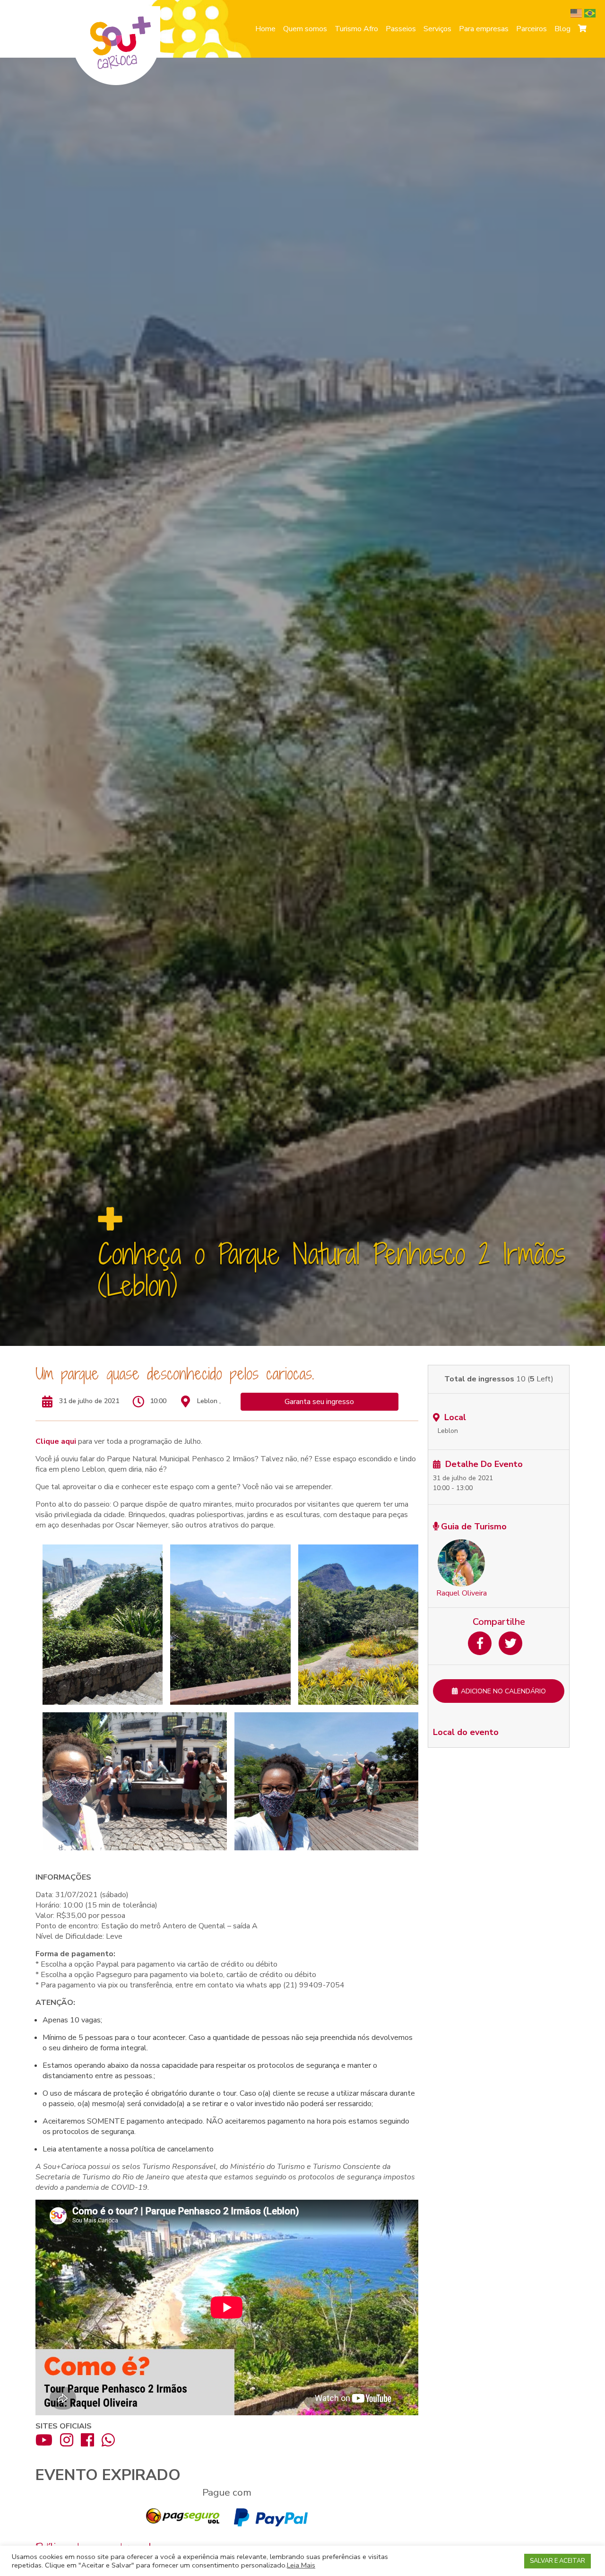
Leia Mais (301, 2565)
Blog (562, 29)
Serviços (437, 29)
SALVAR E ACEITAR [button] (557, 2561)
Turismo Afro (356, 29)
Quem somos (305, 29)
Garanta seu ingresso (319, 1402)
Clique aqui (56, 1441)
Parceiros (532, 29)
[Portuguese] (591, 13)
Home (265, 29)
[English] (577, 13)
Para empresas (484, 29)
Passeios (401, 29)
